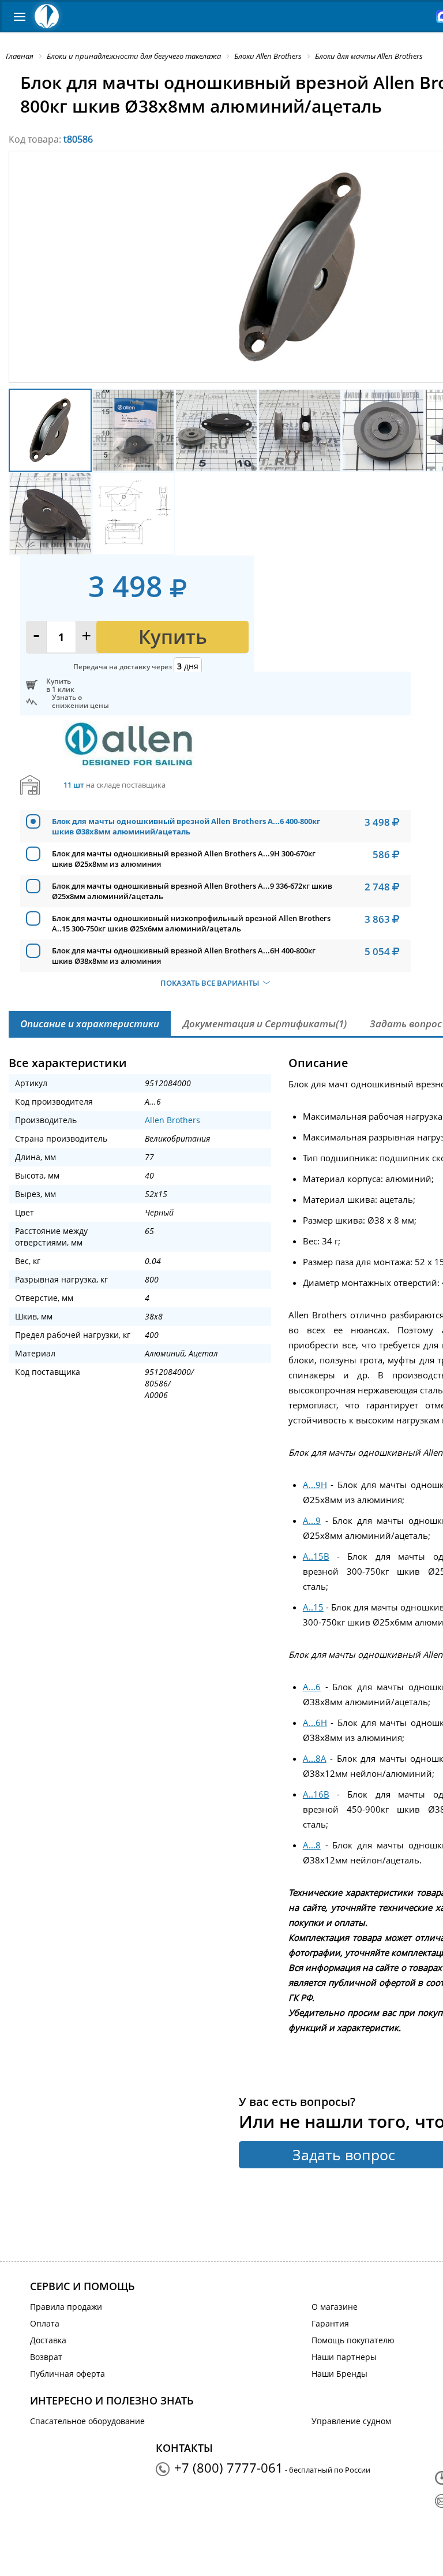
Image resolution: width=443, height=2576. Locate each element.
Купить (173, 637)
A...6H (315, 1723)
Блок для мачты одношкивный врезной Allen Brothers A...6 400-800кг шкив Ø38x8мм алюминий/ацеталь (186, 826)
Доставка (48, 2340)
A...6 (312, 1687)
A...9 (312, 1520)
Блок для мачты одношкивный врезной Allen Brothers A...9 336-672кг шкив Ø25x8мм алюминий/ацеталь (192, 891)
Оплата (45, 2323)
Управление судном (351, 2421)
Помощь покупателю (353, 2340)
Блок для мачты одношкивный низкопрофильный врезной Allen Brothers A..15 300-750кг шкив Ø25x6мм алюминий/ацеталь (191, 923)
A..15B (316, 1556)
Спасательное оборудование (87, 2421)
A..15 (313, 1607)
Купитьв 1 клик (60, 685)
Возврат (46, 2357)
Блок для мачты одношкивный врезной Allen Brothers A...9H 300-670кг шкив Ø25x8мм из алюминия (184, 859)
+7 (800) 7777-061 (229, 2467)
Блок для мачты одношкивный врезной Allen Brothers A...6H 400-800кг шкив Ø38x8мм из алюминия (184, 956)
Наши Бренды (339, 2374)
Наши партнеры (344, 2357)
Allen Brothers (172, 1120)
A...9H (315, 1485)
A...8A (315, 1758)
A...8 (312, 1845)
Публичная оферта (67, 2374)
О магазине (335, 2307)
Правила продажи (66, 2307)
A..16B (316, 1794)
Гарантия (330, 2323)
